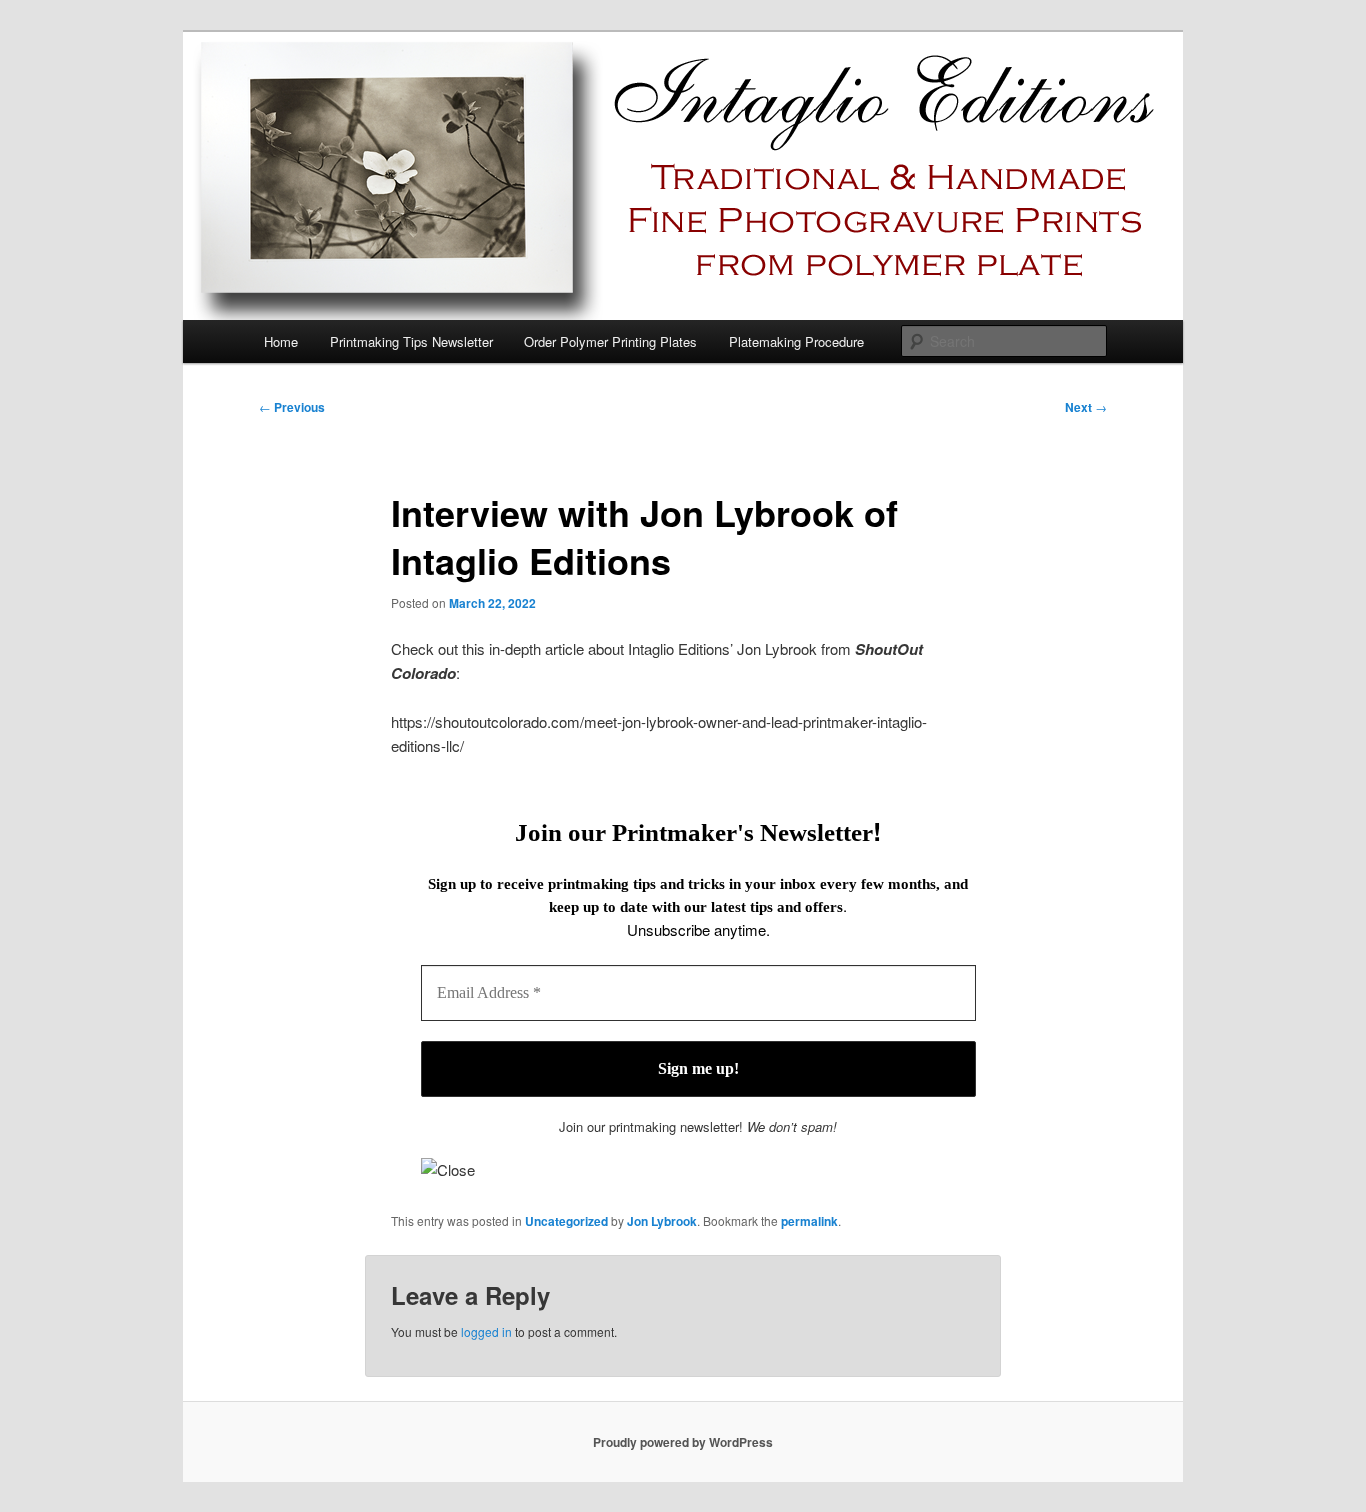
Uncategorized (566, 1221)
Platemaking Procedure (796, 341)
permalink (809, 1221)
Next (1086, 407)
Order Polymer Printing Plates (610, 341)
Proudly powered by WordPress (683, 1442)
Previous (292, 407)
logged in (486, 1331)
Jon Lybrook (662, 1221)
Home (281, 341)
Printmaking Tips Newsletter (411, 341)
